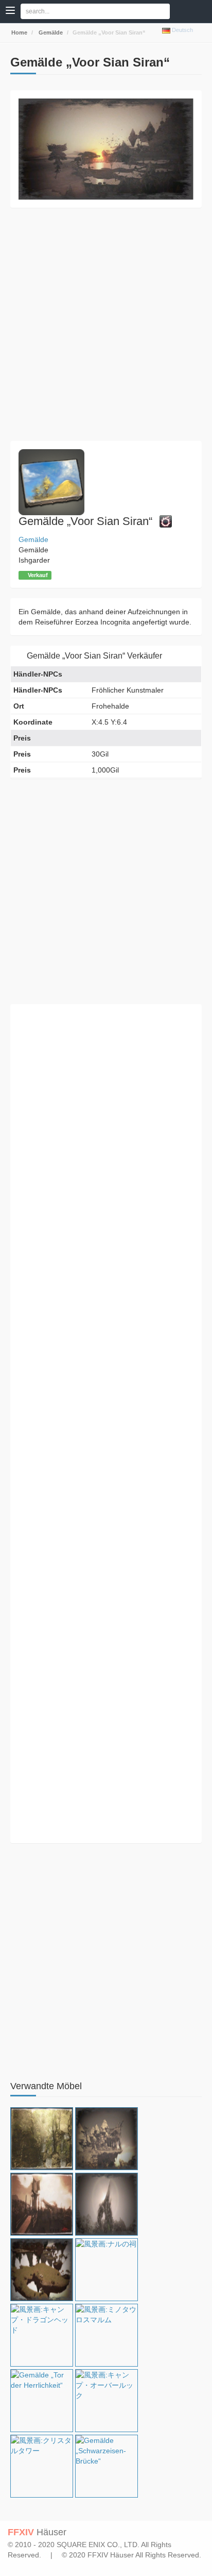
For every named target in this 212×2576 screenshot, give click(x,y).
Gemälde (50, 32)
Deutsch (182, 30)
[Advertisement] (106, 324)
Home (19, 32)
